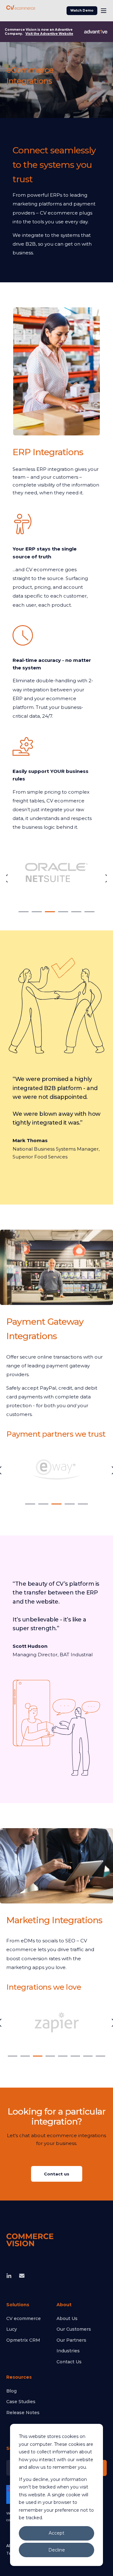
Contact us (57, 2174)
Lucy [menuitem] (12, 2329)
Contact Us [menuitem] (69, 2362)
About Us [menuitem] (67, 2318)
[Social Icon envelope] (20, 2276)
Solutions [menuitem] (18, 2305)
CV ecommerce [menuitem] (24, 2318)
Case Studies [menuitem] (21, 2402)
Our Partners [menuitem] (71, 2340)
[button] (24, 912)
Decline (57, 2550)
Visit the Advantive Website (49, 34)
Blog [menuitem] (11, 2391)
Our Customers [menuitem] (74, 2329)
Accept (56, 2533)
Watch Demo (82, 11)
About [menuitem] (64, 2305)
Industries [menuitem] (68, 2351)
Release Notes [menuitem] (23, 2413)
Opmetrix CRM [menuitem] (23, 2340)
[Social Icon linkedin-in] (11, 2276)
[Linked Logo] (56, 878)
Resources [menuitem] (19, 2377)
